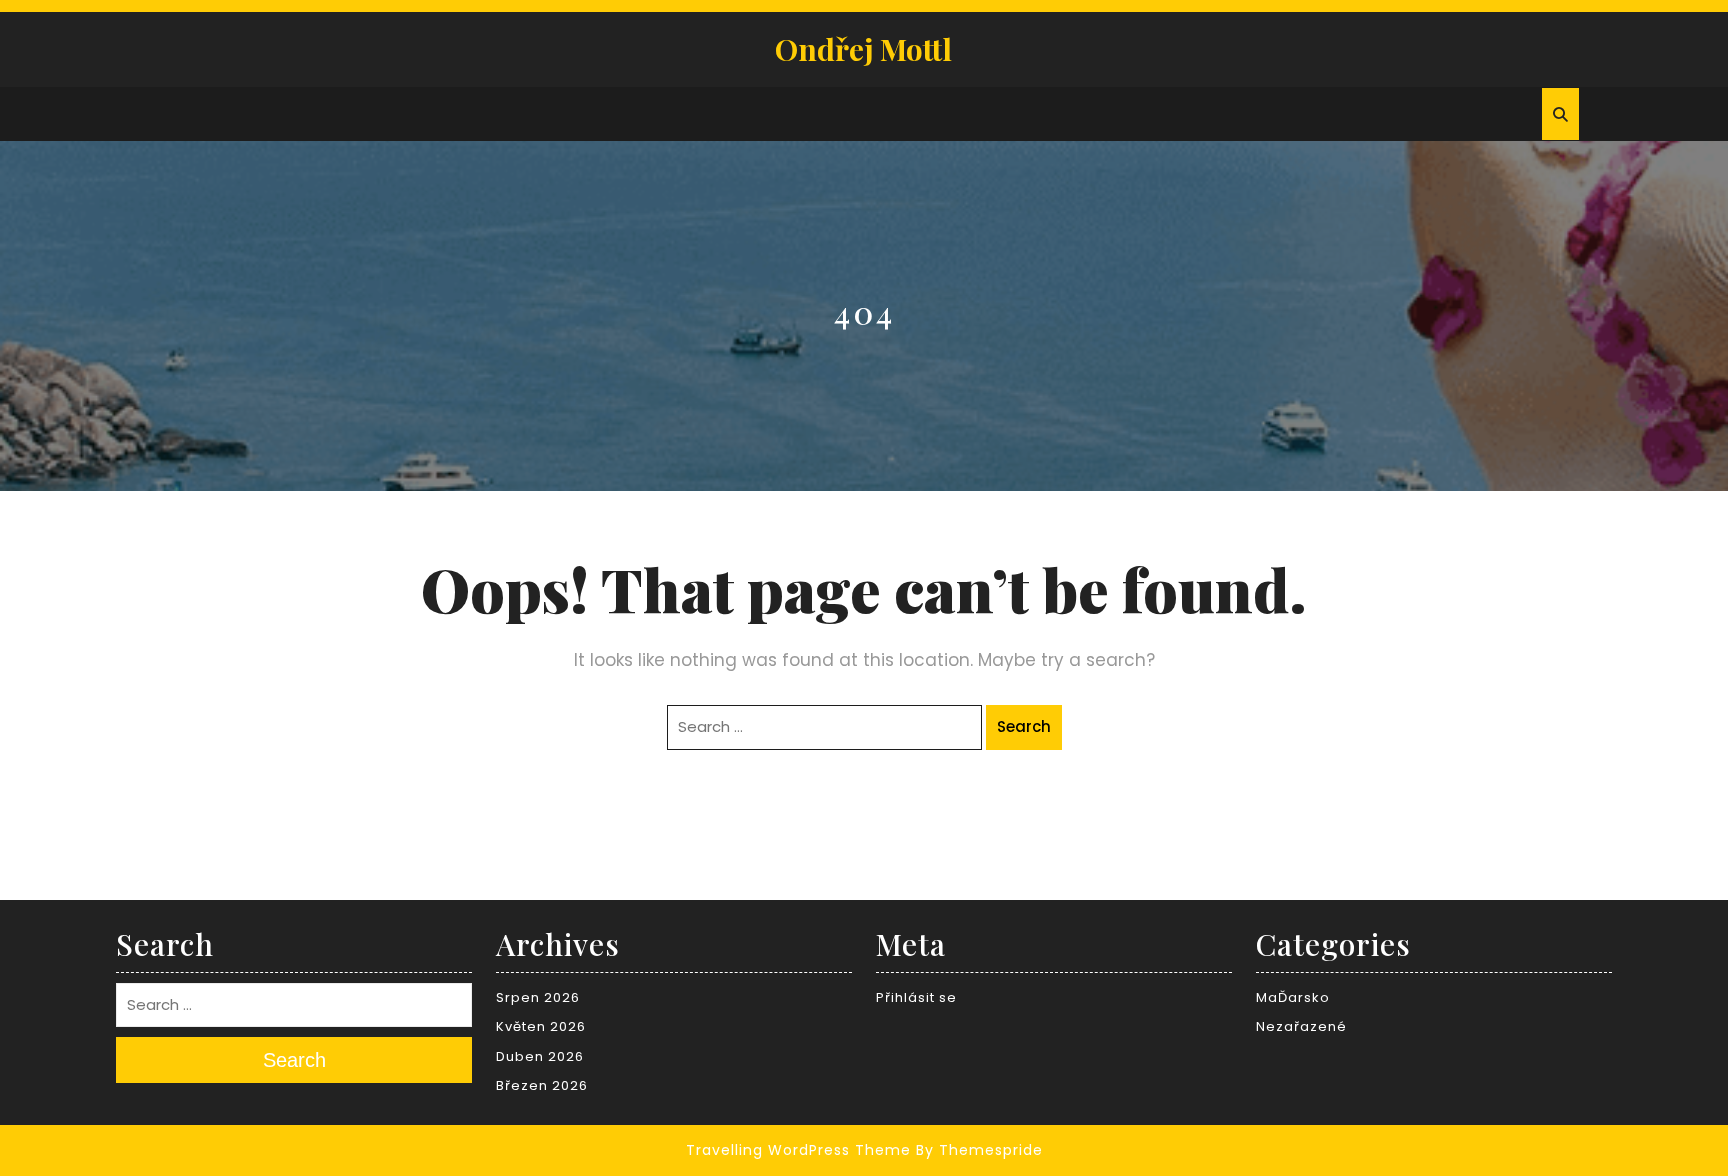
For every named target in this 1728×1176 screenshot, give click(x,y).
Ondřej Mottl (863, 49)
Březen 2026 (542, 1085)
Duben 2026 (540, 1056)
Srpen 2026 (538, 997)
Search (1024, 726)
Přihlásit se (916, 997)
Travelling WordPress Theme (798, 1150)
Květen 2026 (541, 1026)
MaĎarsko (1293, 997)
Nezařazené (1301, 1026)
